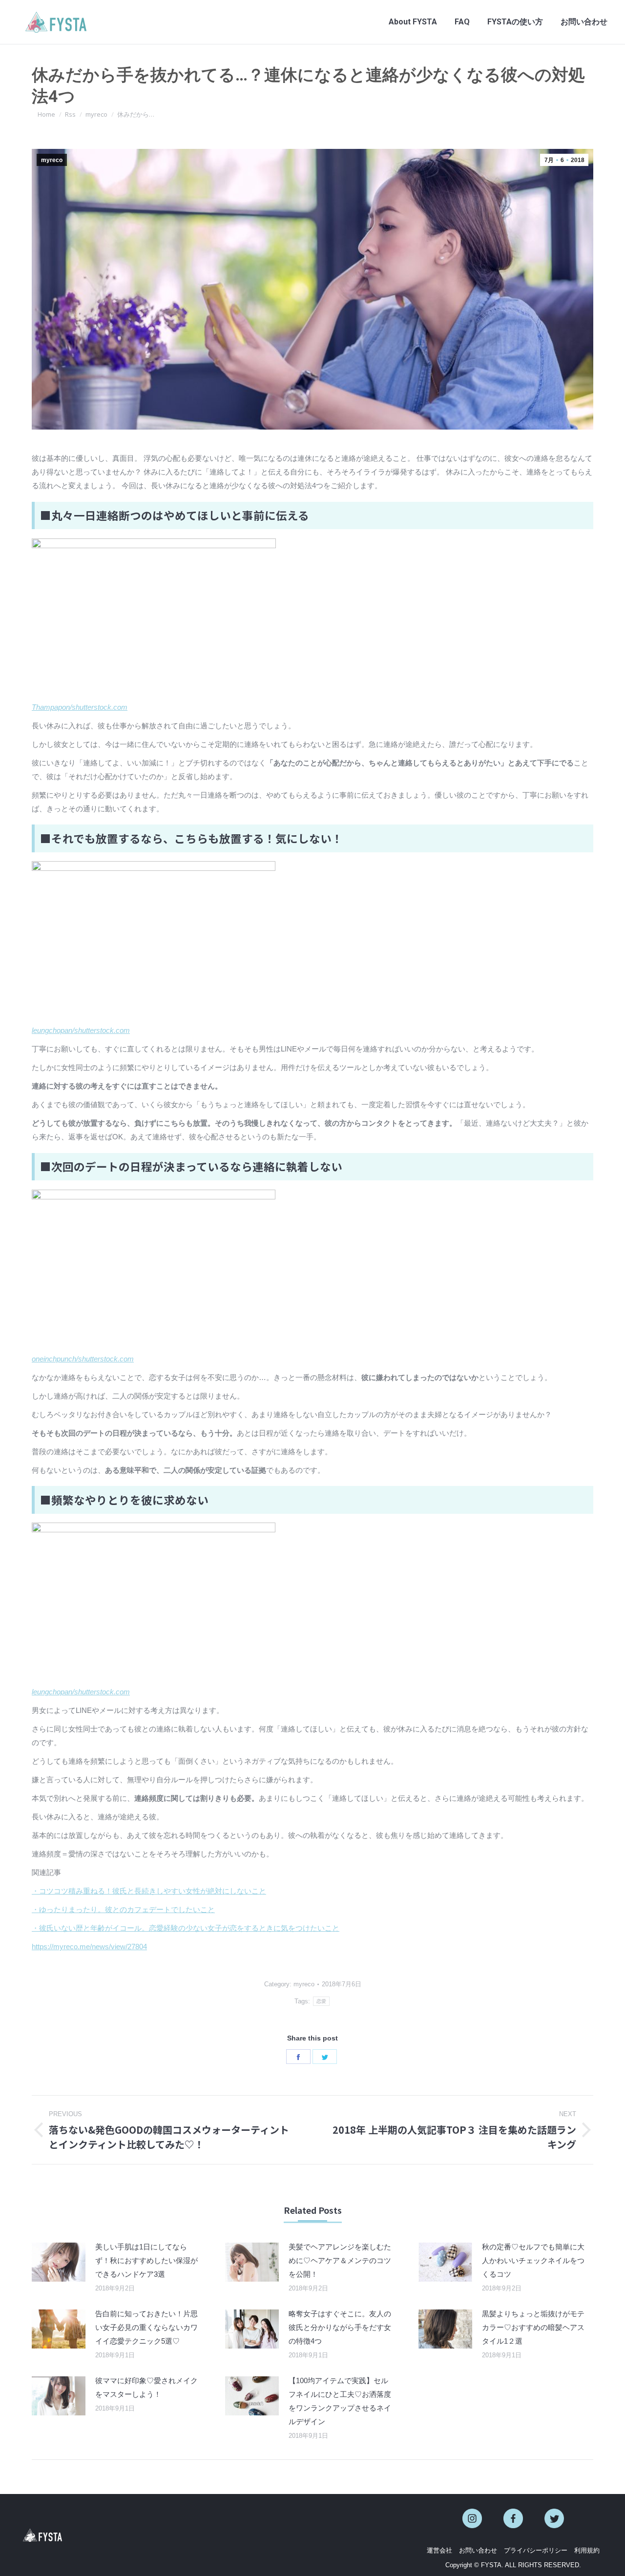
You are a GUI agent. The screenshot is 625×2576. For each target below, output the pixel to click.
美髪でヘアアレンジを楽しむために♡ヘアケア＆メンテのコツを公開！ (340, 2260)
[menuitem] (413, 22)
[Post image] (59, 2262)
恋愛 (322, 2001)
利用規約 (587, 2550)
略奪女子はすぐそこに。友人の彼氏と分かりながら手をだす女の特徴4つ (340, 2327)
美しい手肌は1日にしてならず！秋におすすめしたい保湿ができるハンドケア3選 (146, 2260)
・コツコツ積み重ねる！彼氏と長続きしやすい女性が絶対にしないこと (149, 1891)
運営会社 (439, 2550)
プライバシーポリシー (536, 2550)
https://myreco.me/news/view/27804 (89, 1947)
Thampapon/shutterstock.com (80, 707)
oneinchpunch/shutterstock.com (83, 1359)
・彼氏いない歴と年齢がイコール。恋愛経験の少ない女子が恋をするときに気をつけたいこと (186, 1928)
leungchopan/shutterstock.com (81, 1030)
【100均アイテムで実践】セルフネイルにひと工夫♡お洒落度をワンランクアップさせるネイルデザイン (340, 2401)
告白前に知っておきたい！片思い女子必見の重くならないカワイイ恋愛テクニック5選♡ (146, 2327)
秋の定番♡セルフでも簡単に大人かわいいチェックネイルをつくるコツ (533, 2260)
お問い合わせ (478, 2550)
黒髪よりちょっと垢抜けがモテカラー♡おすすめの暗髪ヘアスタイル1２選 (533, 2327)
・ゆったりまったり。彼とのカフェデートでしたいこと (123, 1909)
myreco (52, 160)
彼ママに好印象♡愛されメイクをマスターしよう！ (146, 2387)
